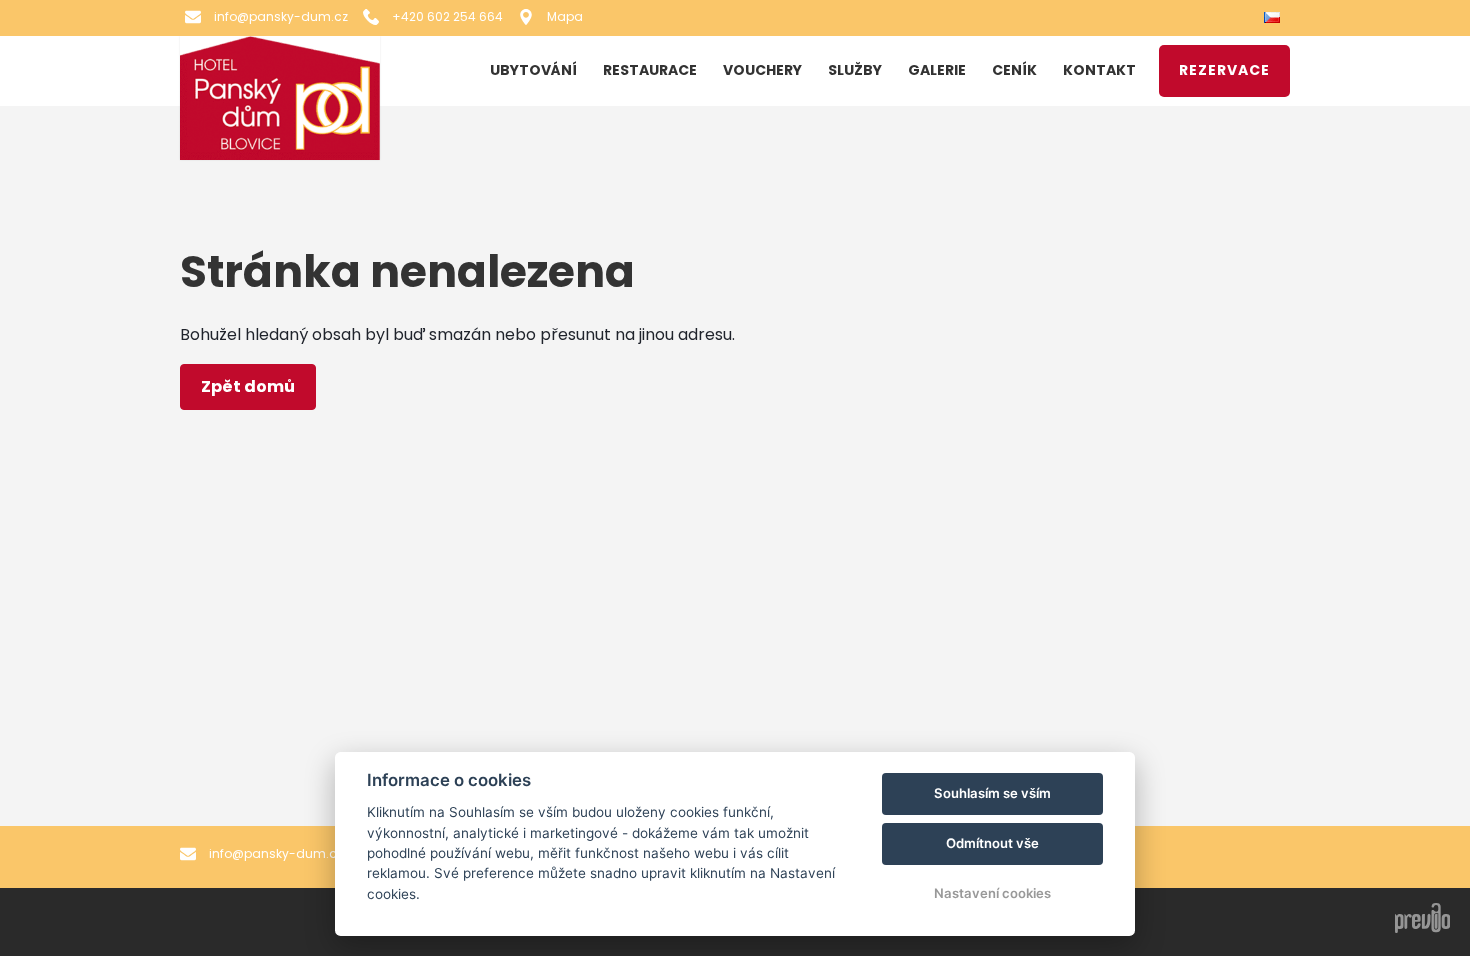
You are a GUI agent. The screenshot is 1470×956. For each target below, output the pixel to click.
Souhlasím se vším (992, 793)
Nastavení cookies (992, 893)
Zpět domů (248, 386)
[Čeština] (1274, 18)
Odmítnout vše (992, 843)
